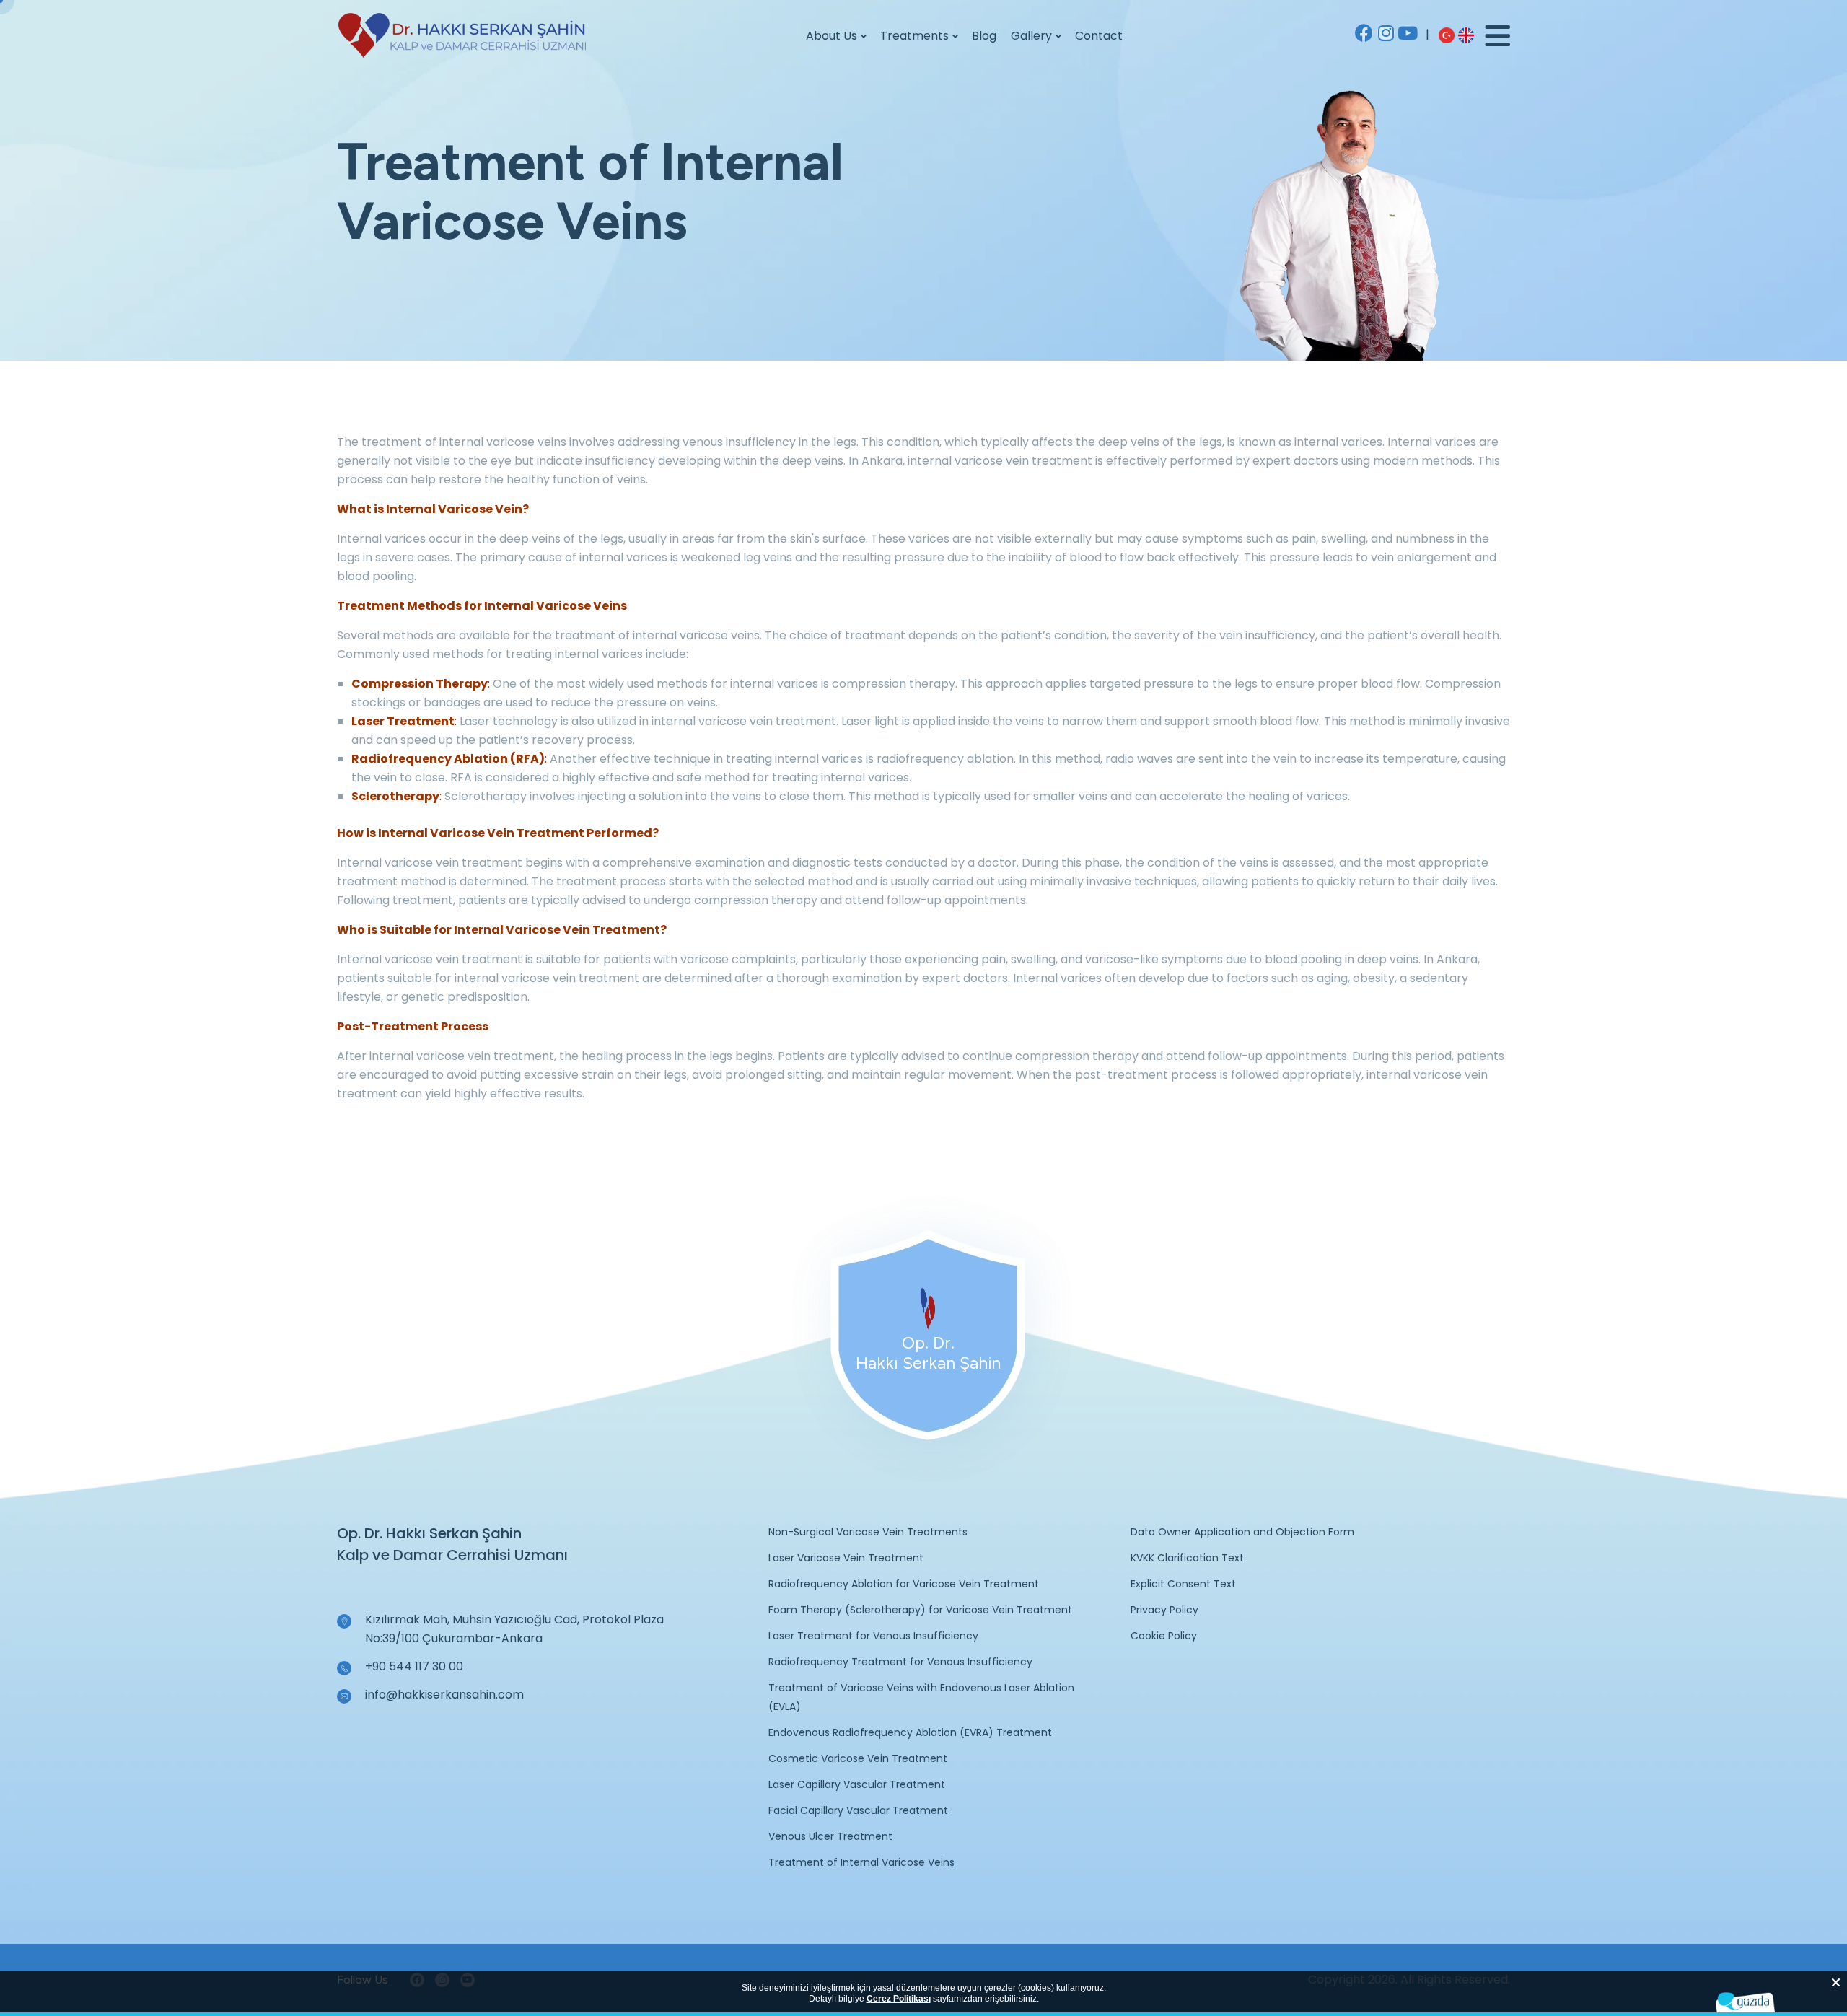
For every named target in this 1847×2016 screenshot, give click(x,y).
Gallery (1031, 36)
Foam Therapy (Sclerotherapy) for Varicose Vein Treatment (920, 1610)
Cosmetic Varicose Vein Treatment (858, 1758)
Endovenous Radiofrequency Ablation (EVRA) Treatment (910, 1732)
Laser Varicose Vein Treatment (846, 1558)
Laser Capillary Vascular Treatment (857, 1784)
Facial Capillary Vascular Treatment (858, 1810)
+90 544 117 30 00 (414, 1666)
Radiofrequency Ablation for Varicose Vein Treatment (904, 1584)
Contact (1099, 36)
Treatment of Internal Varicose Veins (861, 1862)
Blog (984, 36)
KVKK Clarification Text (1187, 1558)
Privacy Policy (1164, 1610)
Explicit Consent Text (1183, 1584)
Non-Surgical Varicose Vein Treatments (868, 1532)
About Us (832, 36)
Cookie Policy (1164, 1636)
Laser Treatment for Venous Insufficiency (873, 1636)
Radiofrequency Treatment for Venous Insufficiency (900, 1662)
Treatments (914, 36)
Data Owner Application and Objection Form (1242, 1532)
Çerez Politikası (899, 1999)
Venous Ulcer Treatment (830, 1836)
